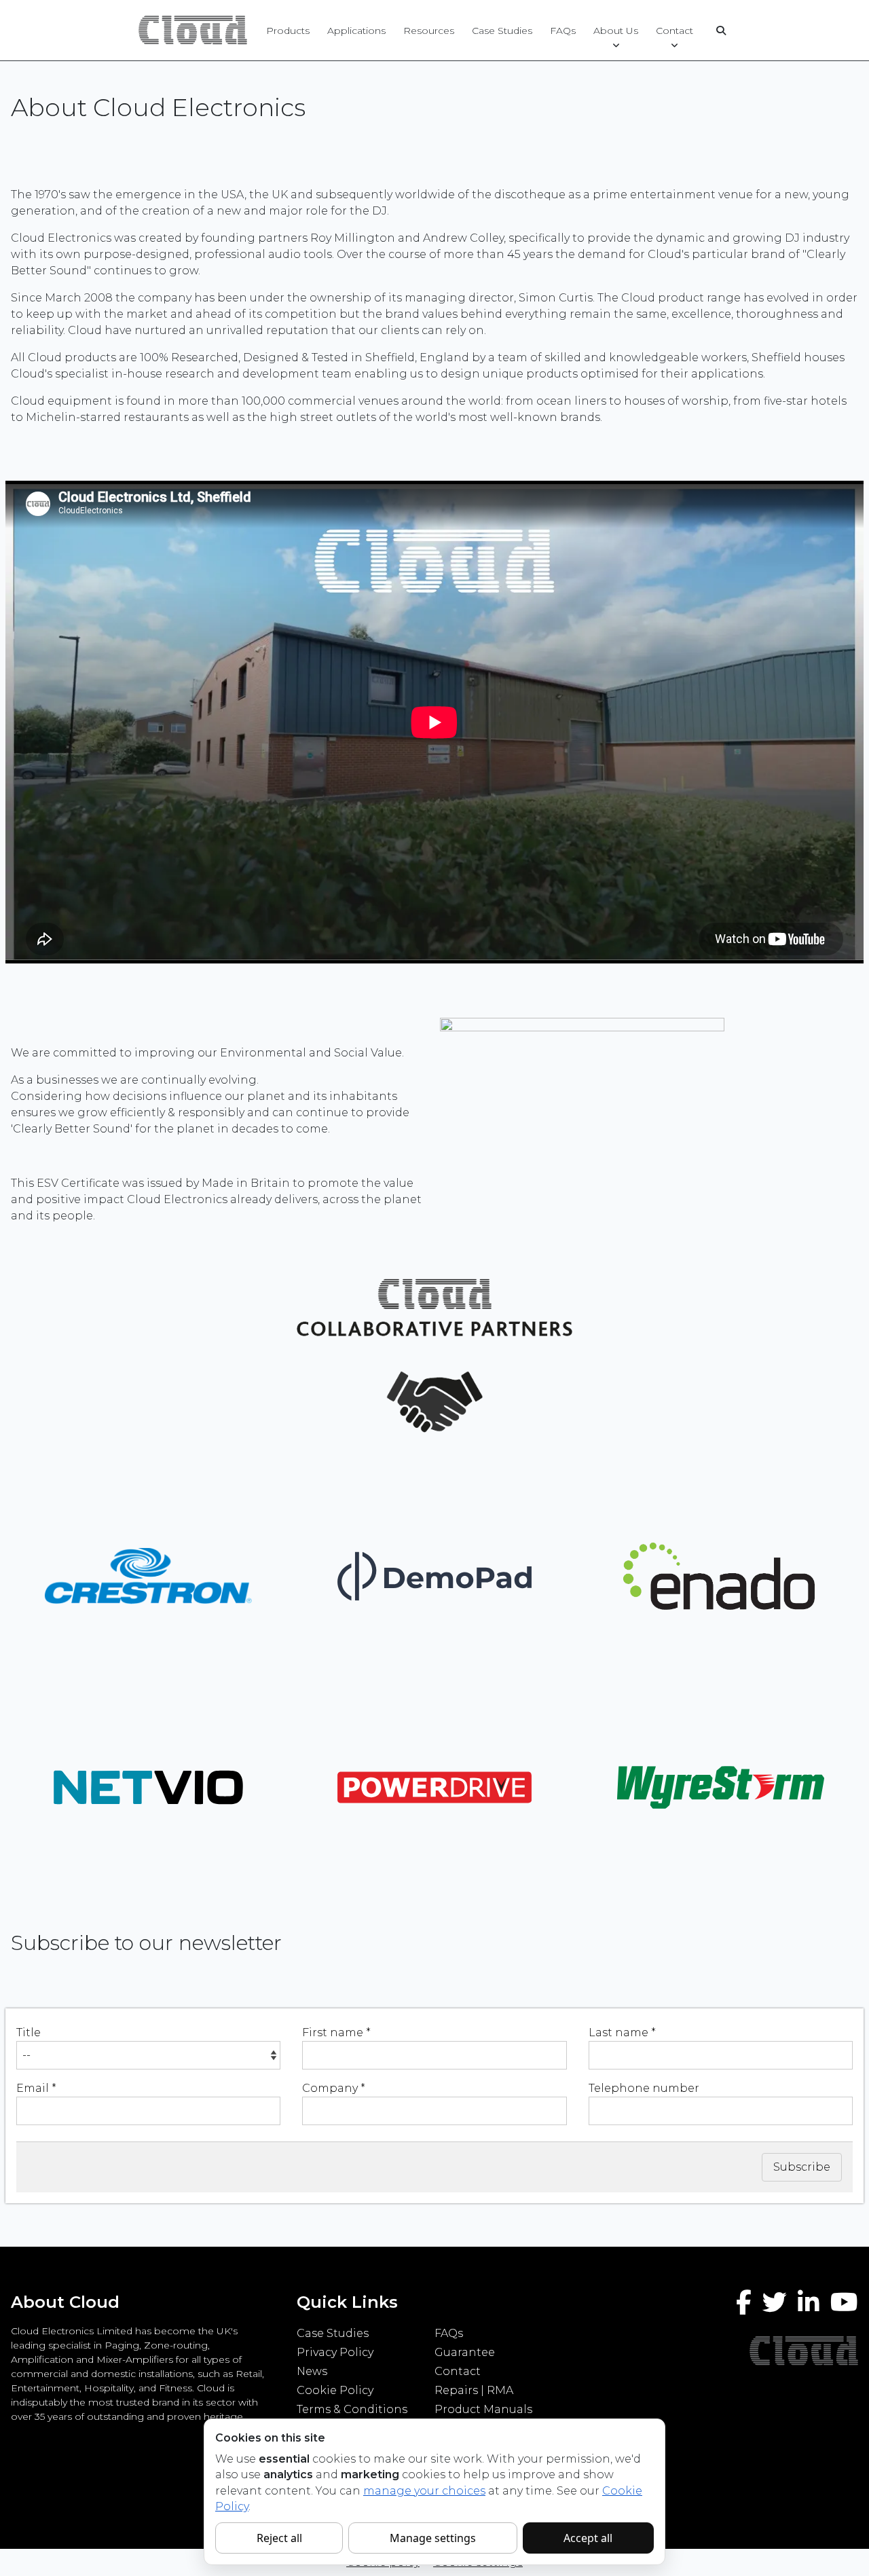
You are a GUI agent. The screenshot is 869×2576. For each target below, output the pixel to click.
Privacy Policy (335, 2352)
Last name (622, 2032)
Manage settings (433, 2538)
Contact (674, 31)
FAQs (563, 31)
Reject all (279, 2538)
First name (336, 2032)
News (312, 2371)
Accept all (588, 2538)
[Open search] (721, 31)
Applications (356, 31)
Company (334, 2088)
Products (288, 31)
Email (36, 2088)
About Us (616, 31)
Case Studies (502, 31)
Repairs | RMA (474, 2390)
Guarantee (465, 2352)
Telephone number (644, 2088)
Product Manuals (483, 2409)
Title (29, 2032)
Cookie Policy (335, 2390)
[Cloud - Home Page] (191, 30)
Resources (429, 31)
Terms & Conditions (352, 2409)
